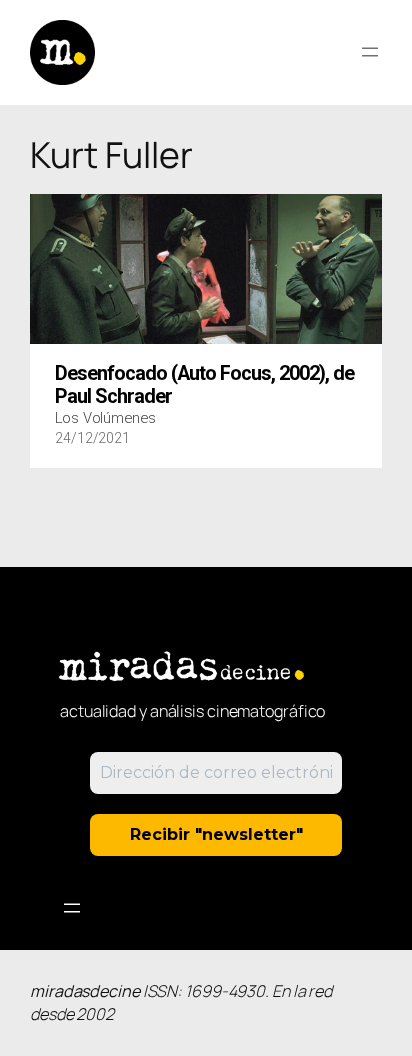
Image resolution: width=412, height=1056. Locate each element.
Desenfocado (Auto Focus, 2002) (204, 385)
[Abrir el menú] (370, 52)
